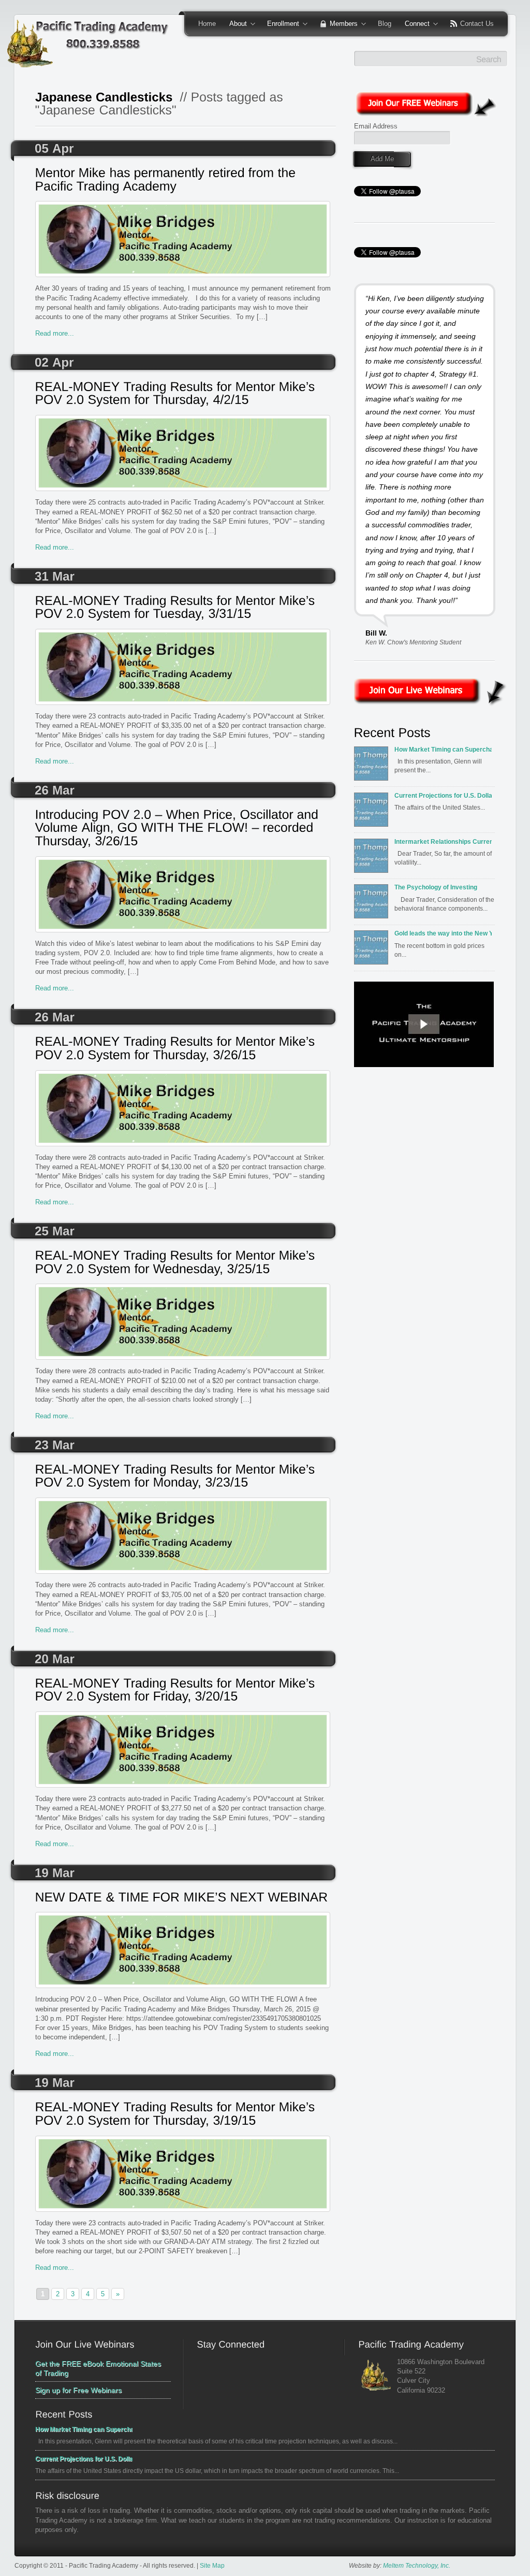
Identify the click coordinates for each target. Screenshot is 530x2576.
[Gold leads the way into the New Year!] (373, 951)
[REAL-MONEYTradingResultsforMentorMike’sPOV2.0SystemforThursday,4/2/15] (183, 394)
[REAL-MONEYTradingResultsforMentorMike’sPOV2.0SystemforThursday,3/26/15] (183, 1049)
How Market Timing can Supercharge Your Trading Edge (443, 749)
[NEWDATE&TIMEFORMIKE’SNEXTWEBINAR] (183, 1898)
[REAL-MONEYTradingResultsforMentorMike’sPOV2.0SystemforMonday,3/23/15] (183, 1477)
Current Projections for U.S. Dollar (443, 795)
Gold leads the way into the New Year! (443, 933)
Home (207, 24)
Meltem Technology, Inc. (417, 2565)
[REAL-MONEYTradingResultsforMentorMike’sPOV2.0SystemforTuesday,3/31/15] (183, 608)
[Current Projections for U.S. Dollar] (373, 813)
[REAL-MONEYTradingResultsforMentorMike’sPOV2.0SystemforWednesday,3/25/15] (183, 1263)
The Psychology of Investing (436, 887)
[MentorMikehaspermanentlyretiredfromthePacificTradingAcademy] (183, 180)
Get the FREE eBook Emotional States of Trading (98, 2368)
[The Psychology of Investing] (373, 904)
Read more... (55, 333)
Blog (385, 24)
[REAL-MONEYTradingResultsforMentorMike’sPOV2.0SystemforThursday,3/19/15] (183, 2114)
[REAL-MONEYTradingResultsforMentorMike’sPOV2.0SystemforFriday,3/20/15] (183, 1691)
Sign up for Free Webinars (78, 2390)
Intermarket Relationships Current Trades (443, 841)
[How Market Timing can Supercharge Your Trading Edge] (373, 767)
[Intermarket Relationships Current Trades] (373, 859)
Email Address (376, 126)
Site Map (212, 2565)
